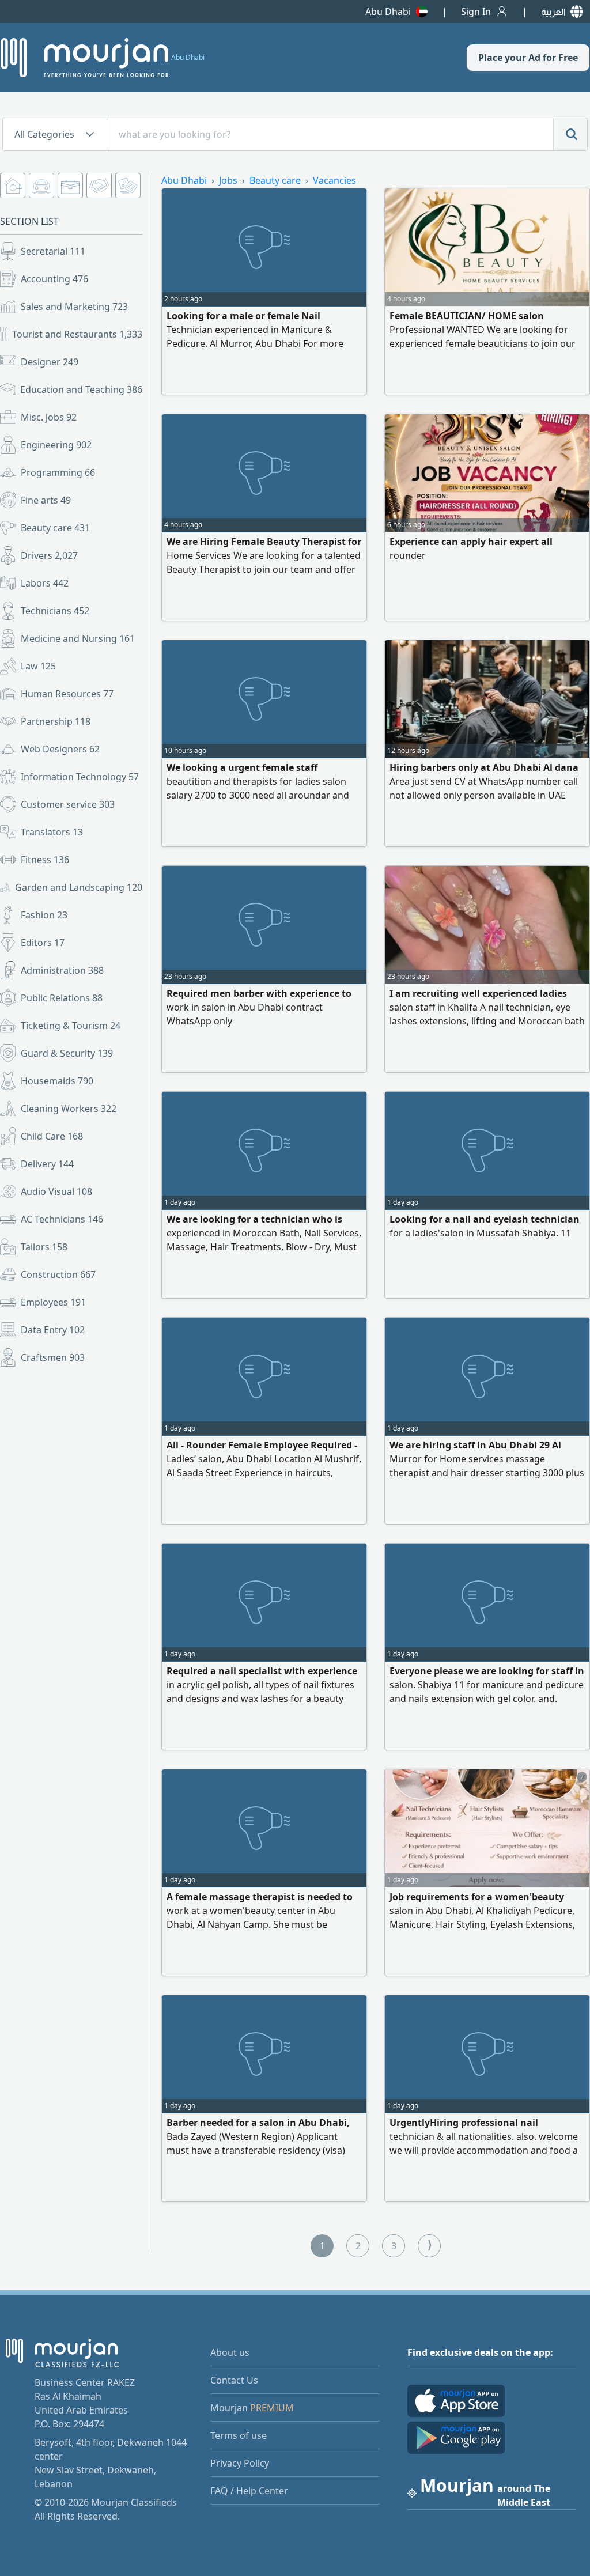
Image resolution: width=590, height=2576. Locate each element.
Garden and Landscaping (79, 887)
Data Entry (53, 1330)
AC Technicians (62, 1219)
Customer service (68, 804)
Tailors (44, 1247)
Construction (58, 1274)
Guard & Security (67, 1053)
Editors (43, 943)
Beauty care (55, 528)
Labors (45, 583)
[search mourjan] (570, 134)
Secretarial (53, 251)
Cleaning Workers (69, 1109)
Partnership (56, 721)
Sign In (476, 12)
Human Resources (67, 694)
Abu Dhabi (388, 12)
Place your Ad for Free (528, 58)
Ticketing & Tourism (71, 1026)
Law (38, 666)
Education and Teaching (81, 389)
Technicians (55, 611)
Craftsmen (53, 1357)
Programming (58, 472)
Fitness (45, 860)
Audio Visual (56, 1191)
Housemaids (57, 1081)
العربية (553, 12)
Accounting (54, 279)
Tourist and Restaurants (77, 334)
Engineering (56, 445)
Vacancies (334, 180)
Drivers (49, 555)
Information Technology (80, 777)
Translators (52, 832)
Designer (50, 362)
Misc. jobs (49, 417)
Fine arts (46, 500)
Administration (62, 970)
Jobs (228, 180)
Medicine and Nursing (78, 638)
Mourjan (252, 2408)
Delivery (47, 1164)
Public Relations (62, 998)
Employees (53, 1302)
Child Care (52, 1136)
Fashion (44, 915)
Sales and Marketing (74, 307)
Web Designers (60, 749)
